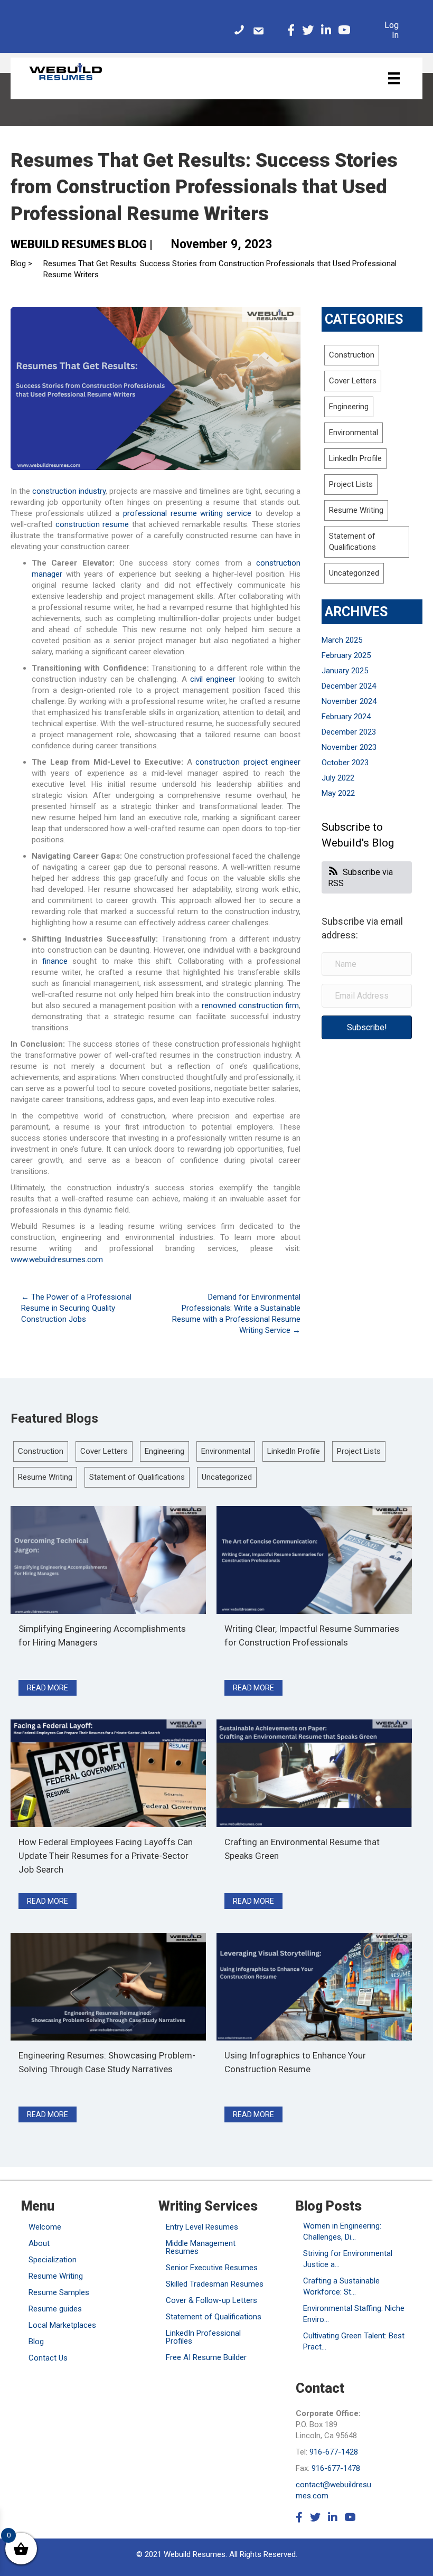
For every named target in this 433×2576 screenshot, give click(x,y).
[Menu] (394, 78)
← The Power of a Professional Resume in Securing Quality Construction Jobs (76, 1308)
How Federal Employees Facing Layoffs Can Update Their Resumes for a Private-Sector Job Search (106, 1856)
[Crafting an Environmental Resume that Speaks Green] (314, 1773)
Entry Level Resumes (202, 2227)
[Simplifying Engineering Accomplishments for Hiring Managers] (108, 1559)
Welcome (45, 2227)
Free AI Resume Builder (206, 2357)
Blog (36, 2342)
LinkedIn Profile (355, 458)
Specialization (53, 2260)
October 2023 (345, 763)
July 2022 (338, 778)
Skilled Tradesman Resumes (215, 2284)
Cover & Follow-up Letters (211, 2300)
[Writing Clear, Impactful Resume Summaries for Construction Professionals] (314, 1559)
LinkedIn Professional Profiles (203, 2337)
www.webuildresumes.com (57, 1259)
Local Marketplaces (62, 2325)
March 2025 (342, 640)
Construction (352, 355)
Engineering (349, 407)
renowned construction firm (250, 1005)
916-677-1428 (334, 2452)
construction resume (92, 524)
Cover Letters (353, 381)
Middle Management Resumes (201, 2247)
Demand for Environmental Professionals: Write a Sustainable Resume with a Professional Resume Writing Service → (236, 1314)
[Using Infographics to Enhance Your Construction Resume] (314, 1986)
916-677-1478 (336, 2468)
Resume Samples (59, 2292)
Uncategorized (354, 573)
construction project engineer (248, 762)
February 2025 (346, 655)
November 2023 (349, 747)
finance (55, 961)
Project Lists (351, 484)
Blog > (21, 264)
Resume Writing (356, 510)
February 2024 (346, 717)
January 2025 (345, 671)
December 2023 (349, 732)
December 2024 (349, 686)
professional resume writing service (187, 513)
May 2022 (338, 793)
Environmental (354, 433)
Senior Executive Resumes (212, 2268)
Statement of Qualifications (137, 1477)
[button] (367, 1027)
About (39, 2243)
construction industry (69, 491)
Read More (52, 1687)
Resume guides (55, 2309)
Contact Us (48, 2358)
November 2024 (349, 701)
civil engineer (213, 679)
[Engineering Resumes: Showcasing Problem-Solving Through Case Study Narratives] (108, 1986)
